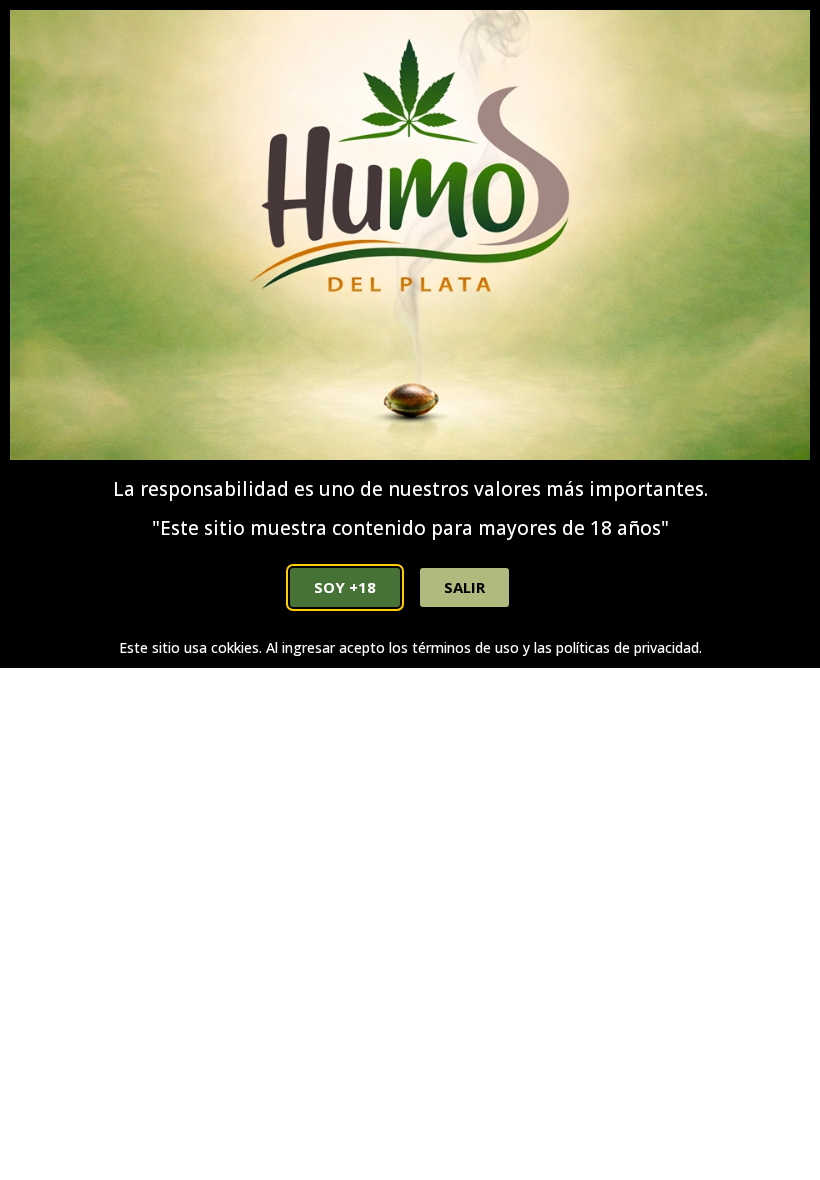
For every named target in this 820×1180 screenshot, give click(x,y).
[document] (410, 590)
